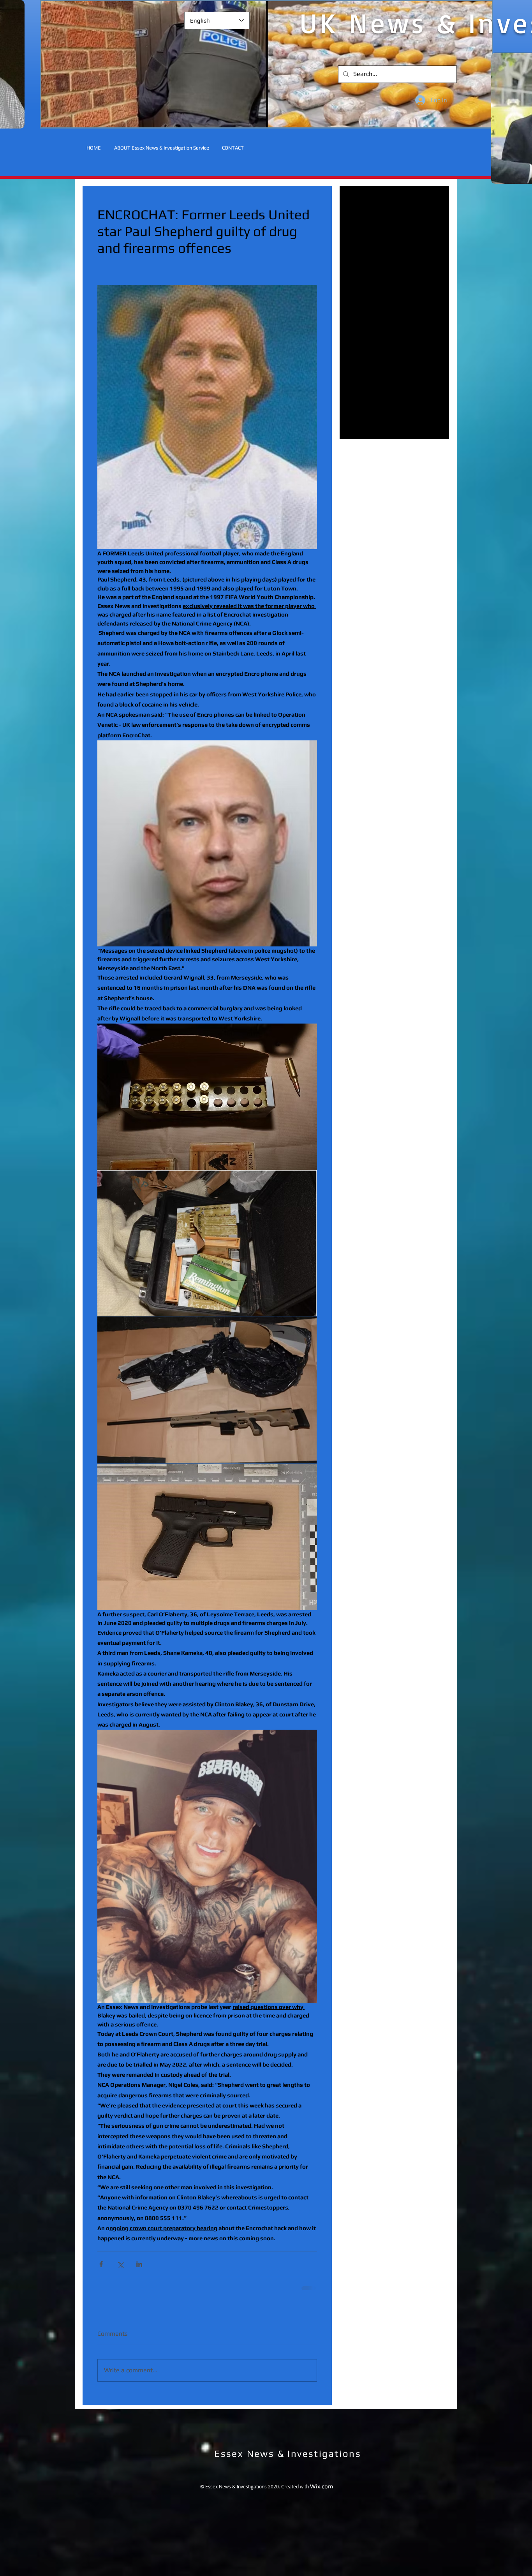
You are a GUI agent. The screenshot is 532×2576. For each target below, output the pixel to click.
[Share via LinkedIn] (139, 2281)
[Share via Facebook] (101, 2281)
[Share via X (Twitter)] (120, 2281)
